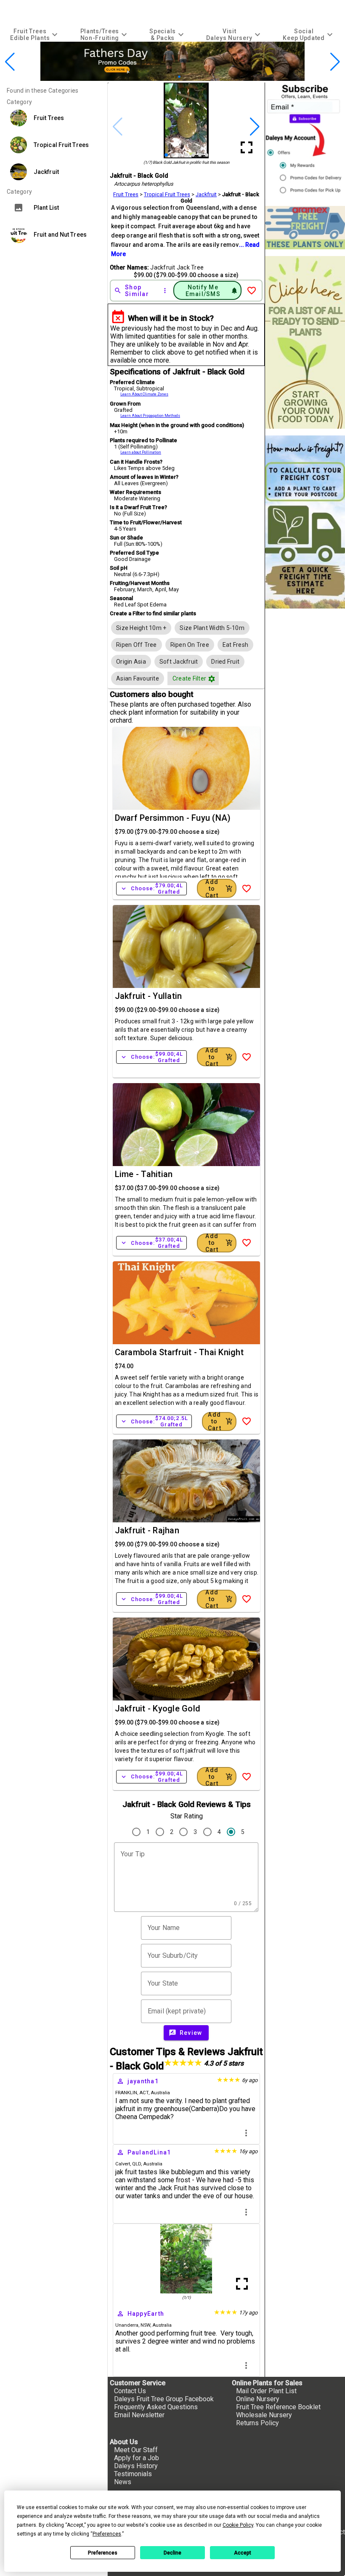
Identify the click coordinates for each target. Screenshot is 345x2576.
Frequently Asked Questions (156, 2407)
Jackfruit (206, 194)
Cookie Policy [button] (238, 2525)
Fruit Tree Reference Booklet (278, 2407)
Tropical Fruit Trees (167, 194)
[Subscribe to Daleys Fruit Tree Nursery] (305, 141)
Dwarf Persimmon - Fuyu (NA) (173, 818)
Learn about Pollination (141, 452)
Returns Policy (257, 2423)
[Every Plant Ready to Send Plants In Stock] (305, 343)
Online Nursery (258, 2399)
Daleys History (136, 2466)
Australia (160, 2093)
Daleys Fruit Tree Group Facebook (164, 2399)
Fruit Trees (126, 194)
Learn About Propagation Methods (150, 416)
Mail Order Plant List (266, 2391)
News (123, 2482)
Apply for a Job (137, 2458)
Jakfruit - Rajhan (147, 1530)
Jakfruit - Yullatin (149, 996)
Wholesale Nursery (264, 2415)
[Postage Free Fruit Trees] (305, 228)
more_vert (246, 2133)
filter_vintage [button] (212, 679)
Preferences (103, 2553)
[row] (141, 628)
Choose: (151, 889)
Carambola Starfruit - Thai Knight (179, 1352)
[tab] (35, 34)
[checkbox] (141, 628)
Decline (172, 2553)
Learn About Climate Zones (144, 394)
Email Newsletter (139, 2415)
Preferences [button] (107, 2534)
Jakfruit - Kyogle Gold (158, 1708)
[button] (159, 76)
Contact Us (130, 2391)
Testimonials (133, 2474)
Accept (243, 2553)
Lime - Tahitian (144, 1174)
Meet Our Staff (136, 2450)
